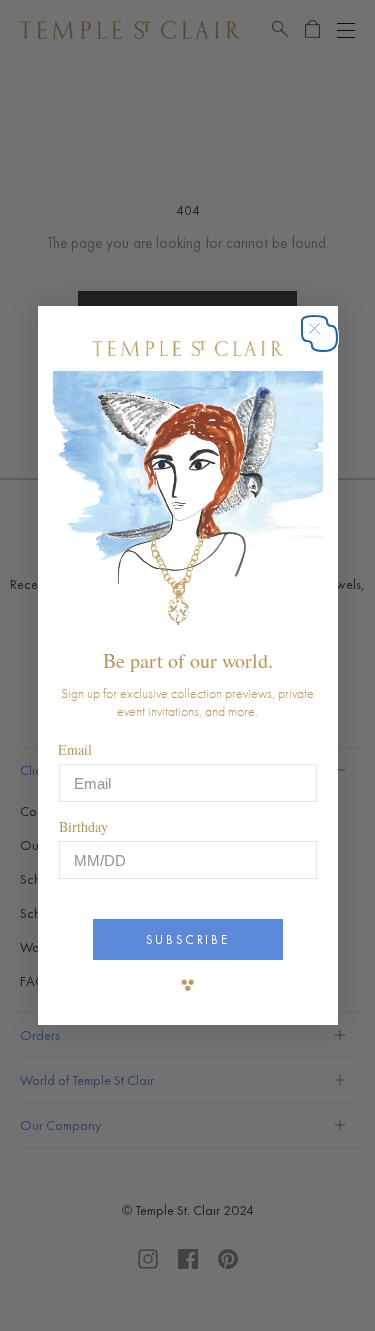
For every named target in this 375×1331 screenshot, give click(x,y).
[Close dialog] (324, 338)
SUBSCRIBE (187, 939)
